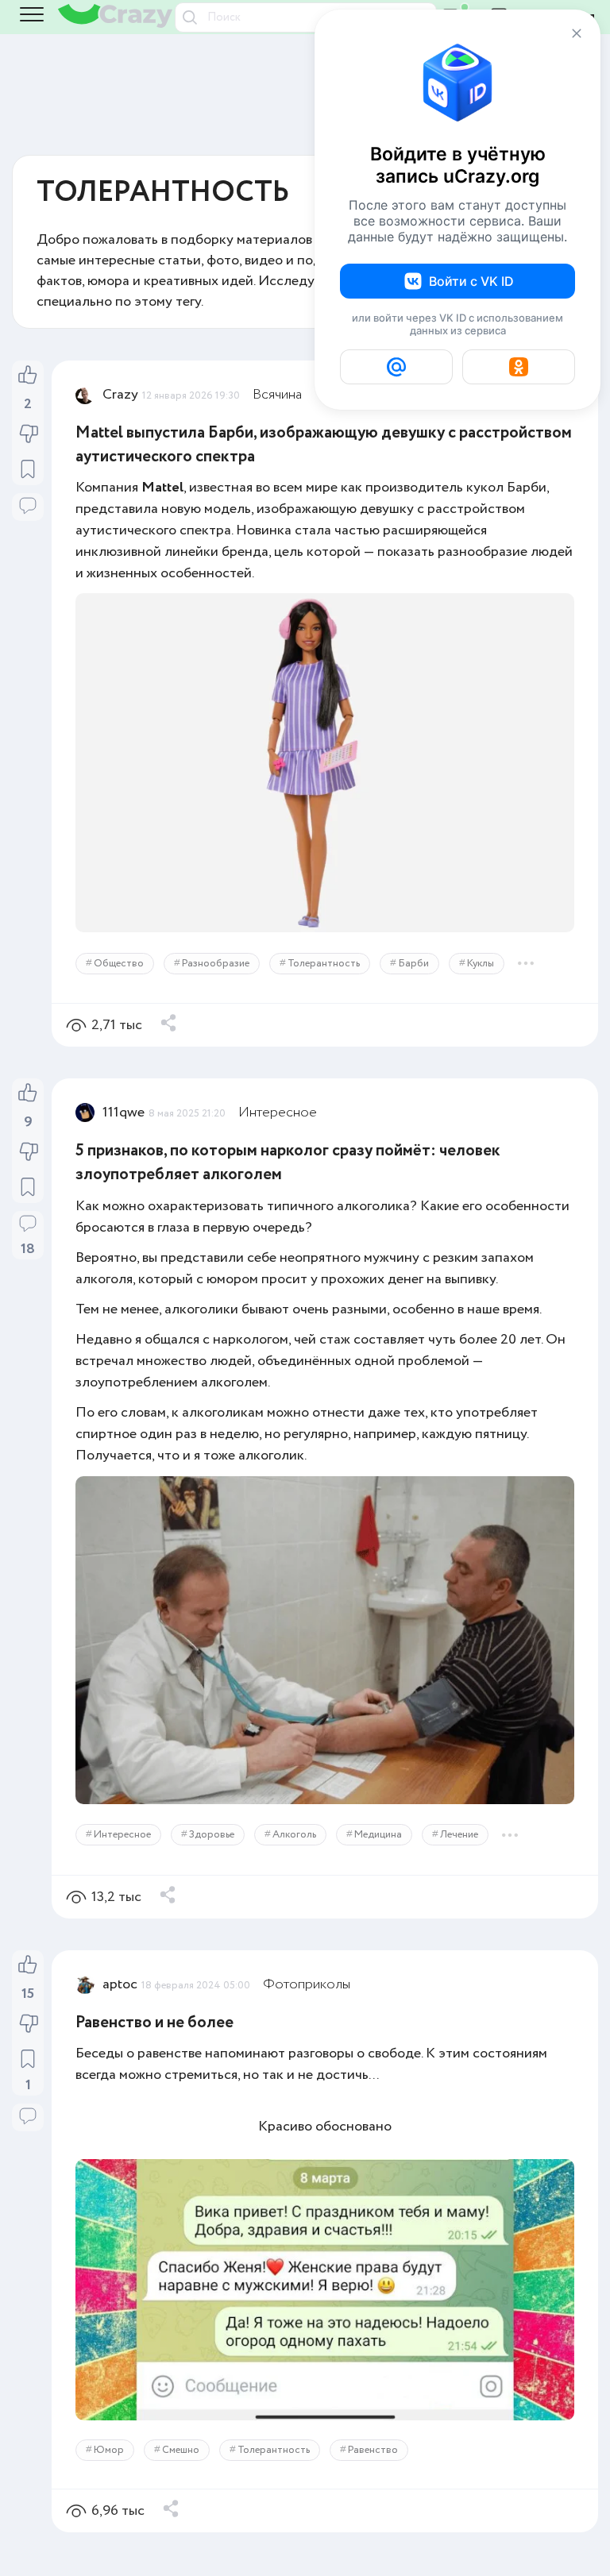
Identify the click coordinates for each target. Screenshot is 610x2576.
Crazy (120, 395)
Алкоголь (294, 1835)
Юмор (109, 2450)
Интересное (278, 1113)
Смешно (181, 2450)
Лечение (459, 1835)
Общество (119, 964)
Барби (413, 964)
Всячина (277, 395)
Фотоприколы (307, 1984)
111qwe (124, 1113)
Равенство (373, 2450)
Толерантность (324, 964)
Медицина (378, 1835)
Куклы (481, 964)
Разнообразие (216, 964)
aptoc (120, 1984)
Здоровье (212, 1835)
